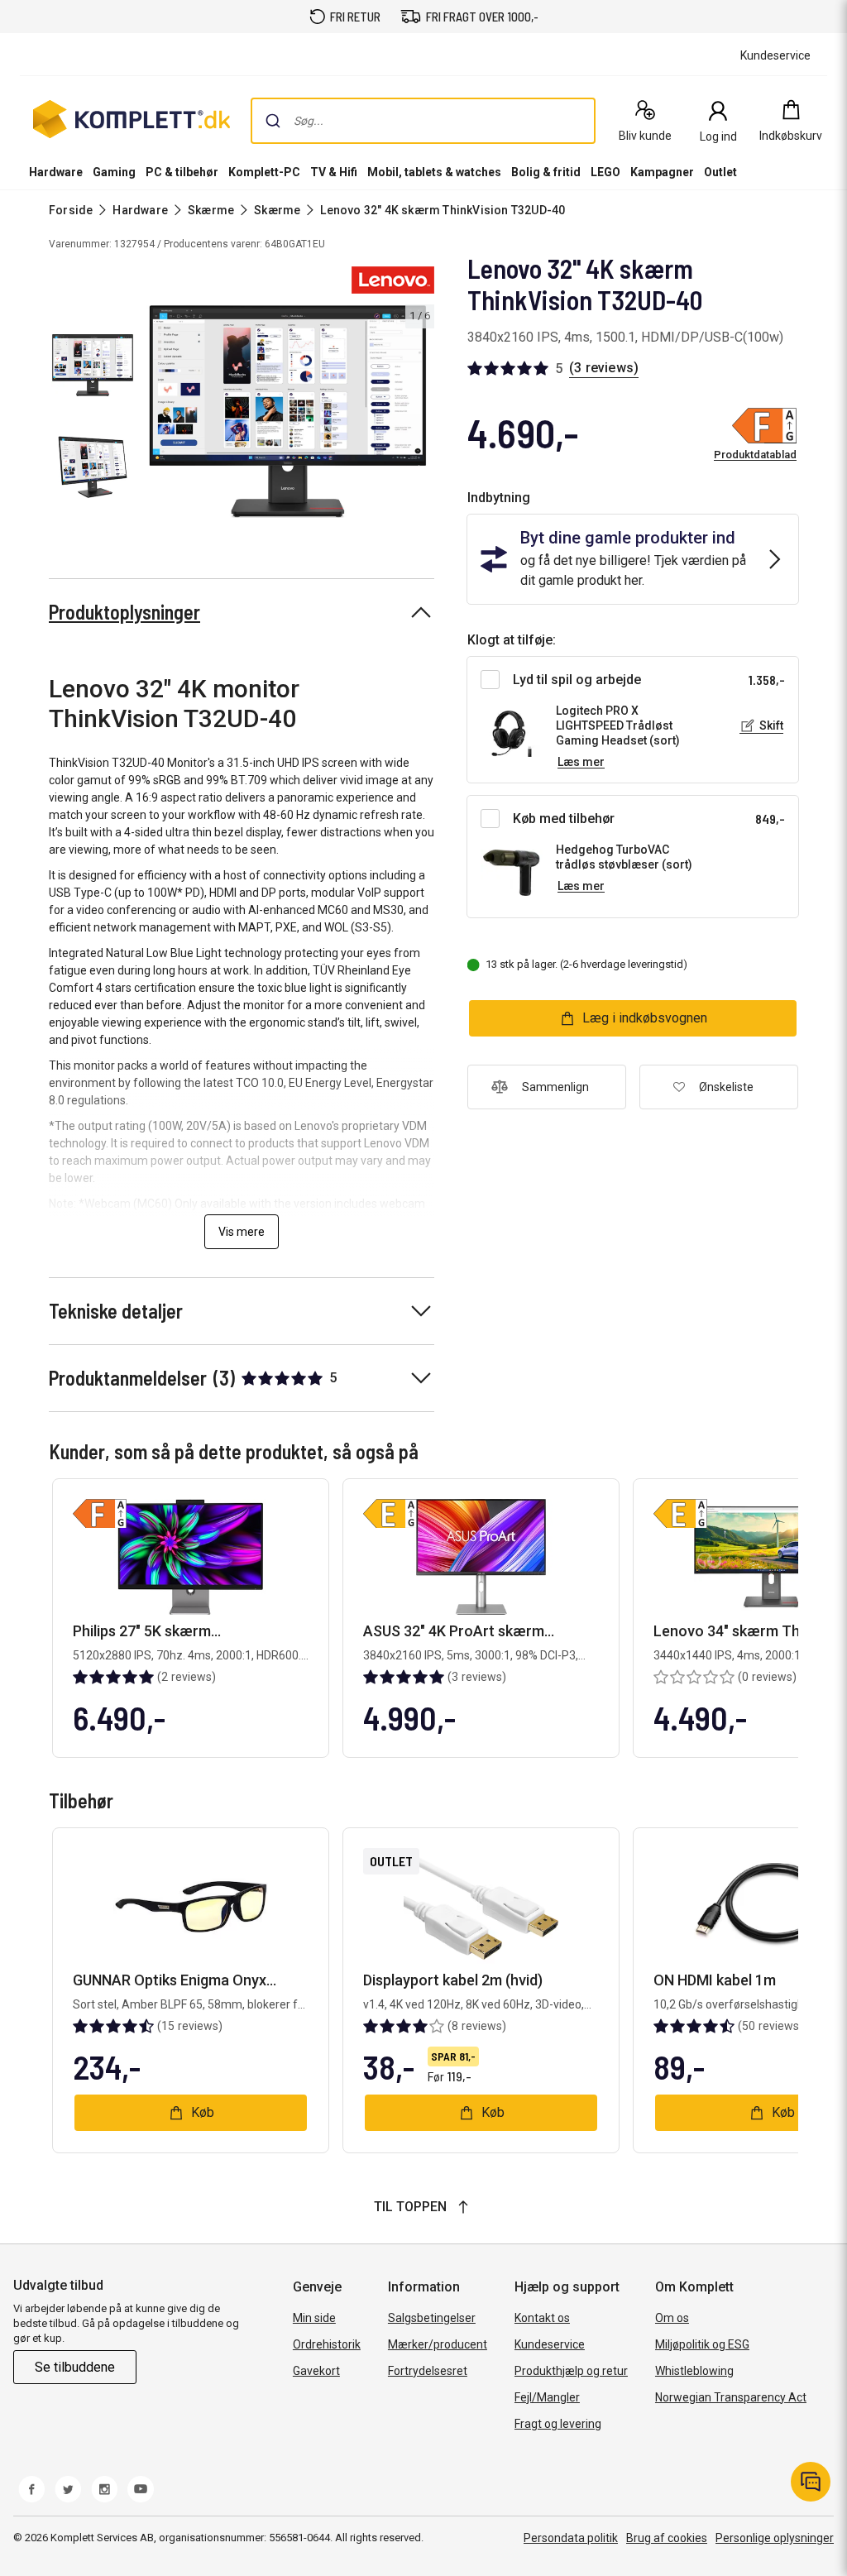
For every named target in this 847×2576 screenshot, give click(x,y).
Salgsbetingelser (432, 2318)
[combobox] (423, 121)
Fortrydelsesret (428, 2371)
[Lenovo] (393, 280)
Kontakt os (542, 2318)
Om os (672, 2318)
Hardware (56, 172)
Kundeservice (550, 2344)
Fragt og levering (558, 2424)
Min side (314, 2318)
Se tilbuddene (75, 2367)
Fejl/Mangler (547, 2397)
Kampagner (662, 172)
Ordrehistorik (327, 2344)
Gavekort (316, 2371)
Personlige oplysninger (775, 2538)
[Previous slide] (156, 414)
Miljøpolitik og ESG (702, 2344)
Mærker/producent (438, 2344)
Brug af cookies (667, 2538)
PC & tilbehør (182, 172)
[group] (288, 412)
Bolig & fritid (546, 172)
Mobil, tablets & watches (434, 172)
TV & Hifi (334, 172)
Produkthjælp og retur (571, 2371)
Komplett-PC (264, 172)
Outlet (720, 172)
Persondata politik (571, 2538)
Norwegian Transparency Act (731, 2397)
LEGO (605, 172)
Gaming (114, 172)
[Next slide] (419, 414)
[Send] (273, 121)
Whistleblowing (694, 2371)
